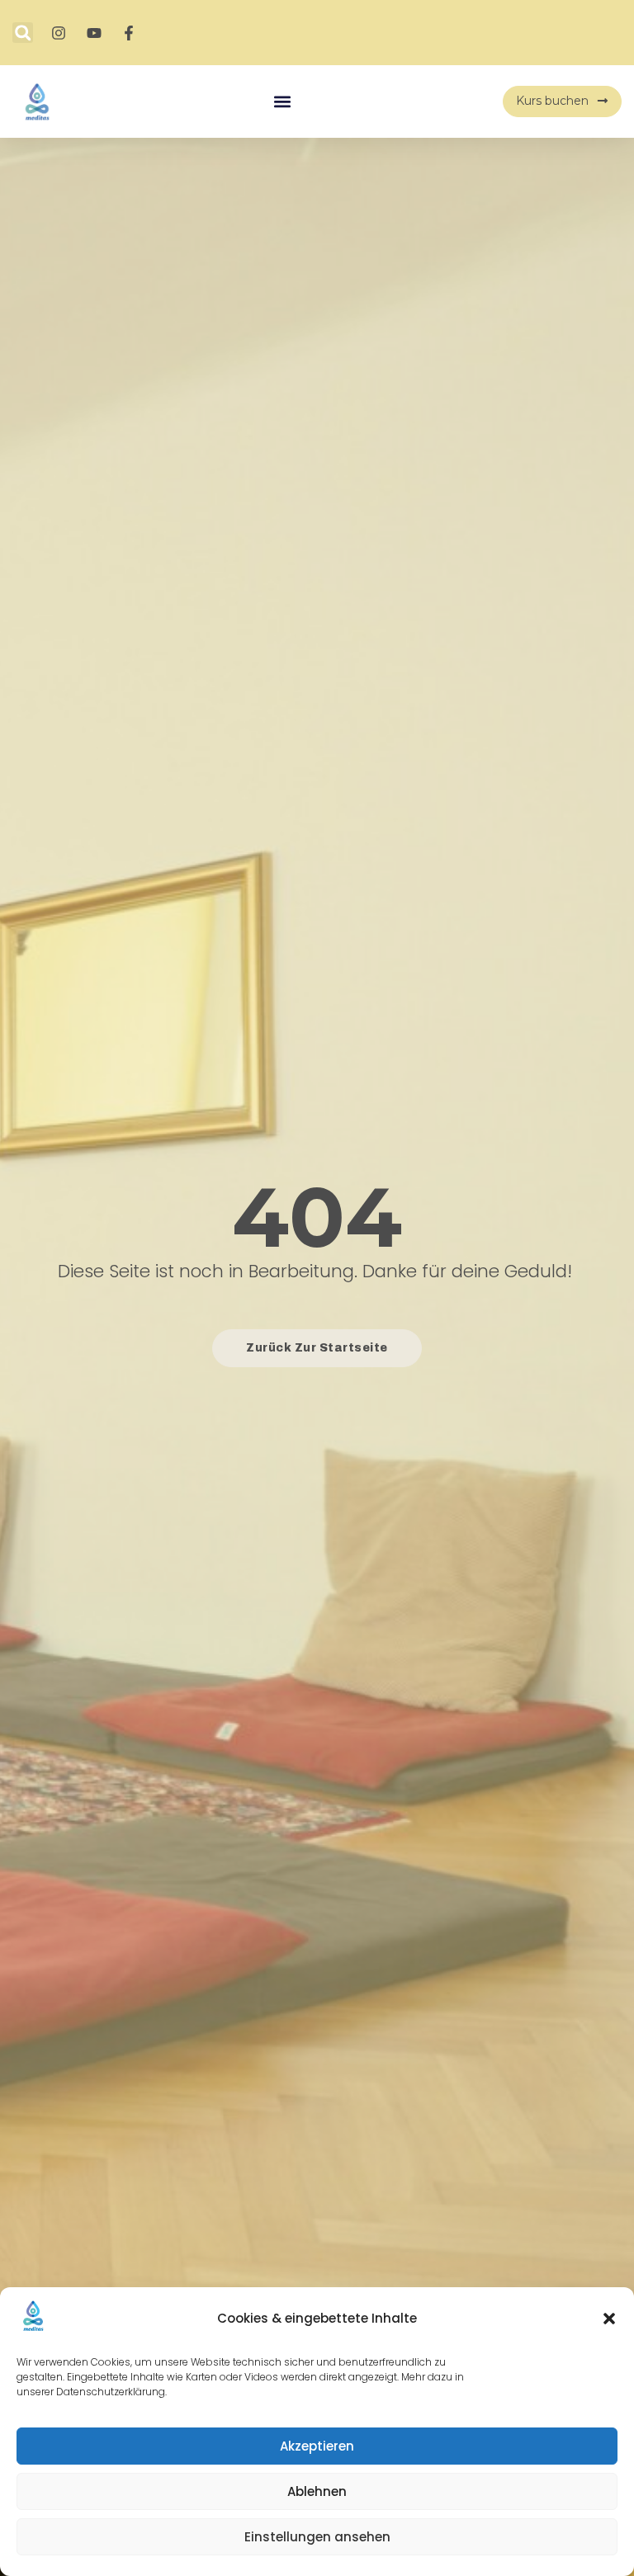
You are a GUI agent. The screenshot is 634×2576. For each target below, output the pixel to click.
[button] (609, 2319)
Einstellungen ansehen (317, 2537)
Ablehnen (317, 2491)
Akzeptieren (317, 2446)
